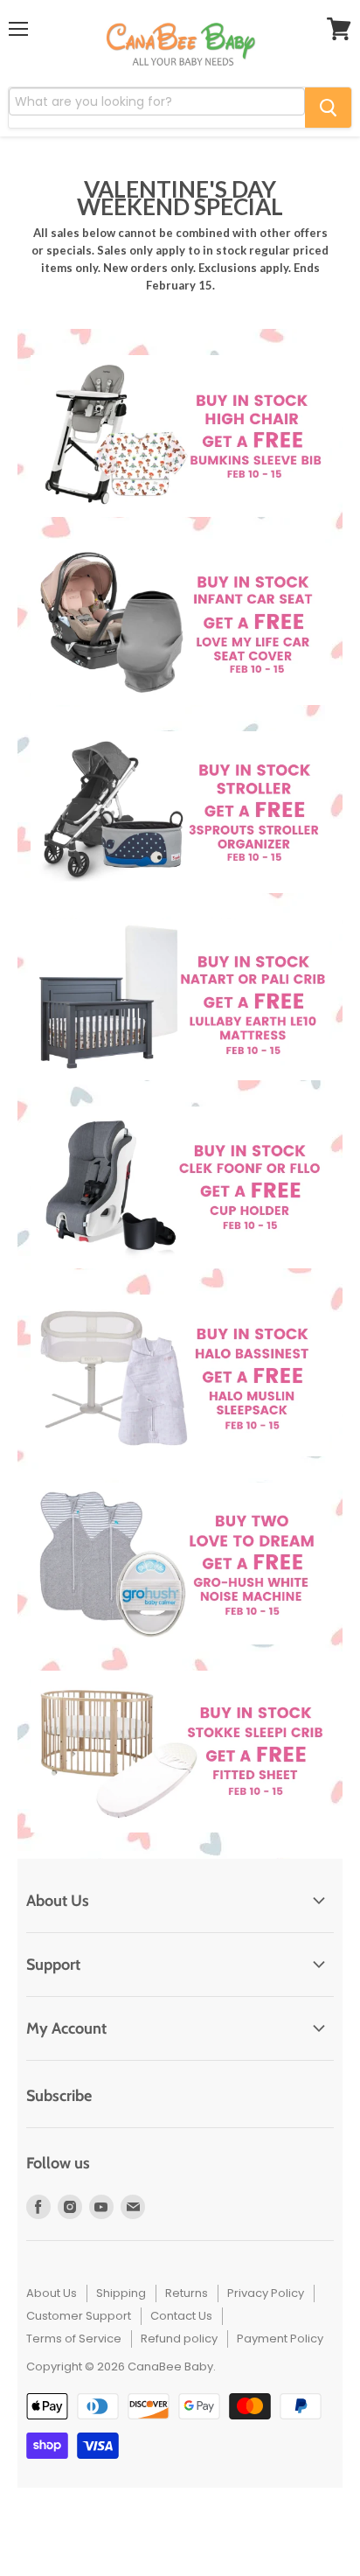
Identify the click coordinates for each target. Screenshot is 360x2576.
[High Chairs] (180, 436)
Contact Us (181, 2316)
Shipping (121, 2293)
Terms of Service (74, 2339)
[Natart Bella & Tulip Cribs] (180, 1000)
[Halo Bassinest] (180, 1375)
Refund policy (179, 2339)
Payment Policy (280, 2339)
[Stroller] (180, 812)
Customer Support (79, 2316)
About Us (52, 2293)
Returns (187, 2293)
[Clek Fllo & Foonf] (180, 1187)
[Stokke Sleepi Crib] (180, 1752)
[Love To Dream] (180, 1564)
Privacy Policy (266, 2293)
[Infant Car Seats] (180, 624)
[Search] (328, 108)
